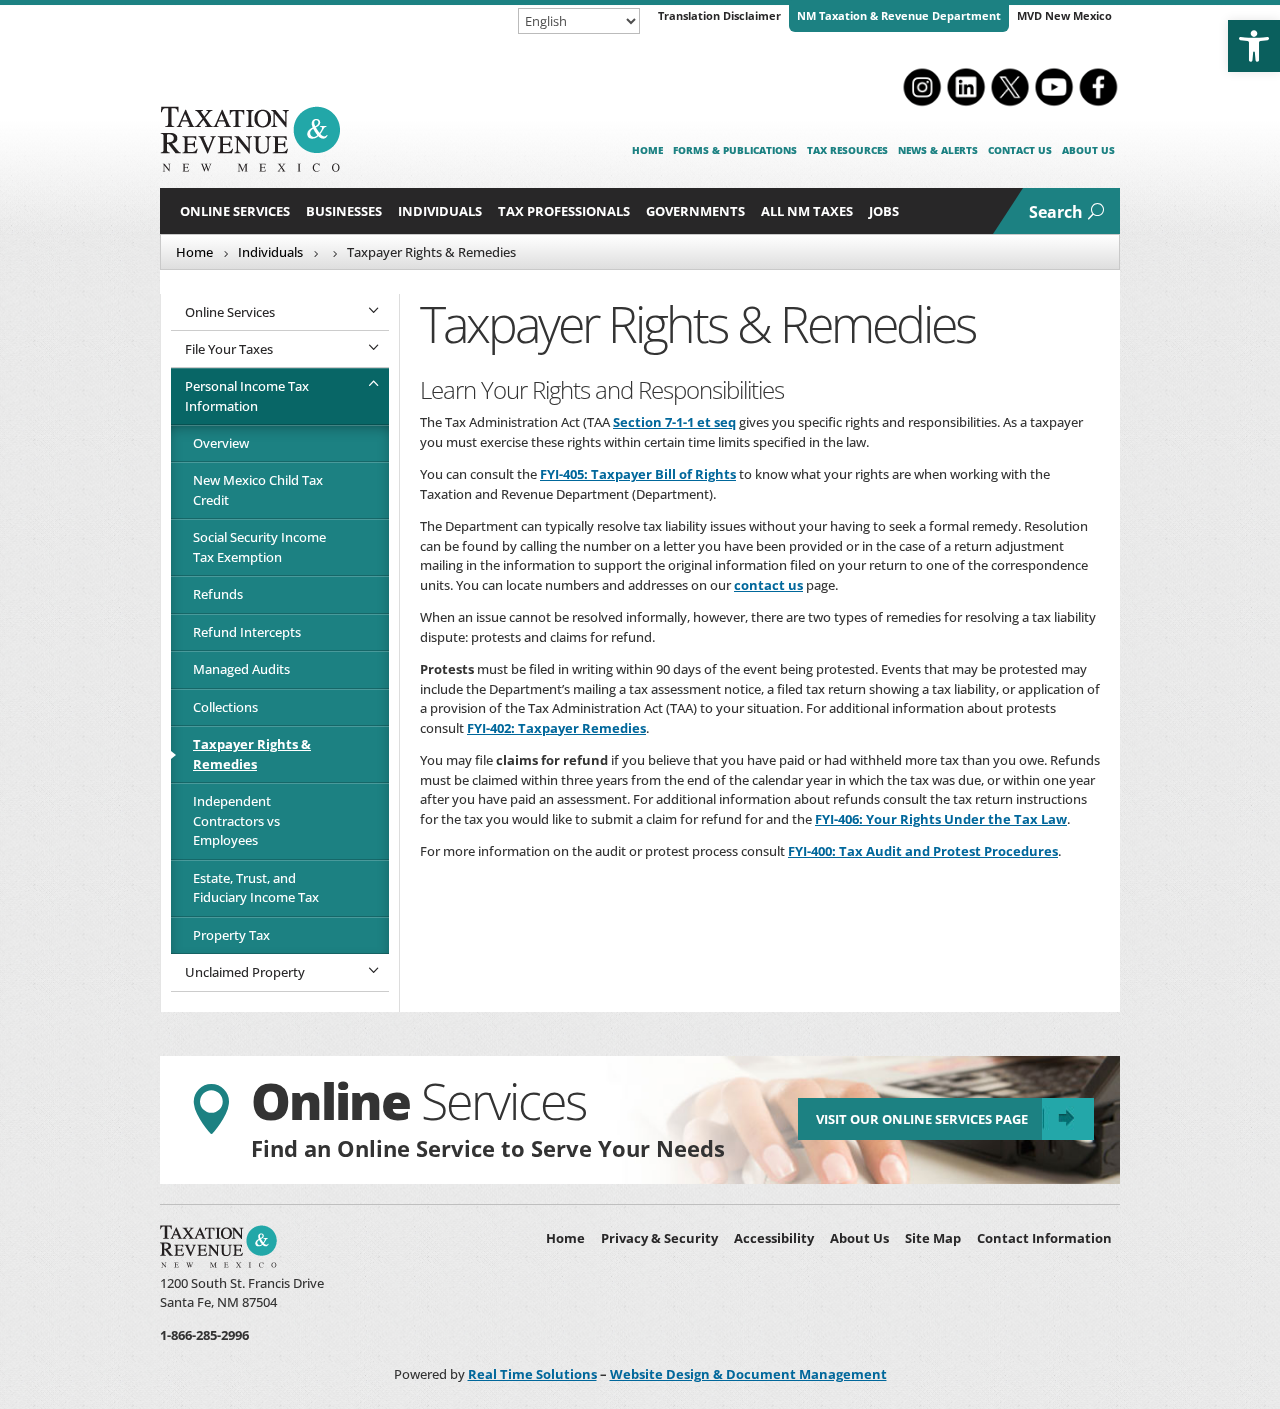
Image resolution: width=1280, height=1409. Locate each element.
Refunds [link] (218, 594)
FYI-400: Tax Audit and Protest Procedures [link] (923, 851)
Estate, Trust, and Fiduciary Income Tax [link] (256, 888)
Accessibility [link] (774, 1238)
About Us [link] (1088, 150)
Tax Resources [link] (847, 150)
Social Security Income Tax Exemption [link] (259, 547)
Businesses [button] (344, 211)
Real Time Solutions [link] (532, 1374)
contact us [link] (768, 585)
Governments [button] (695, 211)
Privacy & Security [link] (659, 1238)
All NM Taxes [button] (807, 211)
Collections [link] (225, 707)
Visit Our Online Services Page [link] (922, 1119)
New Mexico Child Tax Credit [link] (258, 490)
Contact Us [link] (1020, 150)
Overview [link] (221, 443)
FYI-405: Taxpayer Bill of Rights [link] (638, 474)
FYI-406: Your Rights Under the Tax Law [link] (941, 819)
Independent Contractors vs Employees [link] (236, 820)
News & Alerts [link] (938, 150)
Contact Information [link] (1044, 1238)
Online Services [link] (235, 211)
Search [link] (1056, 212)
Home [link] (647, 150)
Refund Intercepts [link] (247, 632)
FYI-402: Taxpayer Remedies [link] (556, 728)
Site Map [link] (933, 1238)
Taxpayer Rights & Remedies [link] (252, 754)
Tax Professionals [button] (564, 211)
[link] (1254, 46)
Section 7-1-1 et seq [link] (674, 422)
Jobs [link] (884, 211)
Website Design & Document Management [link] (748, 1374)
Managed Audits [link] (241, 669)
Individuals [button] (440, 211)
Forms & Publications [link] (735, 150)
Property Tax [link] (231, 935)
